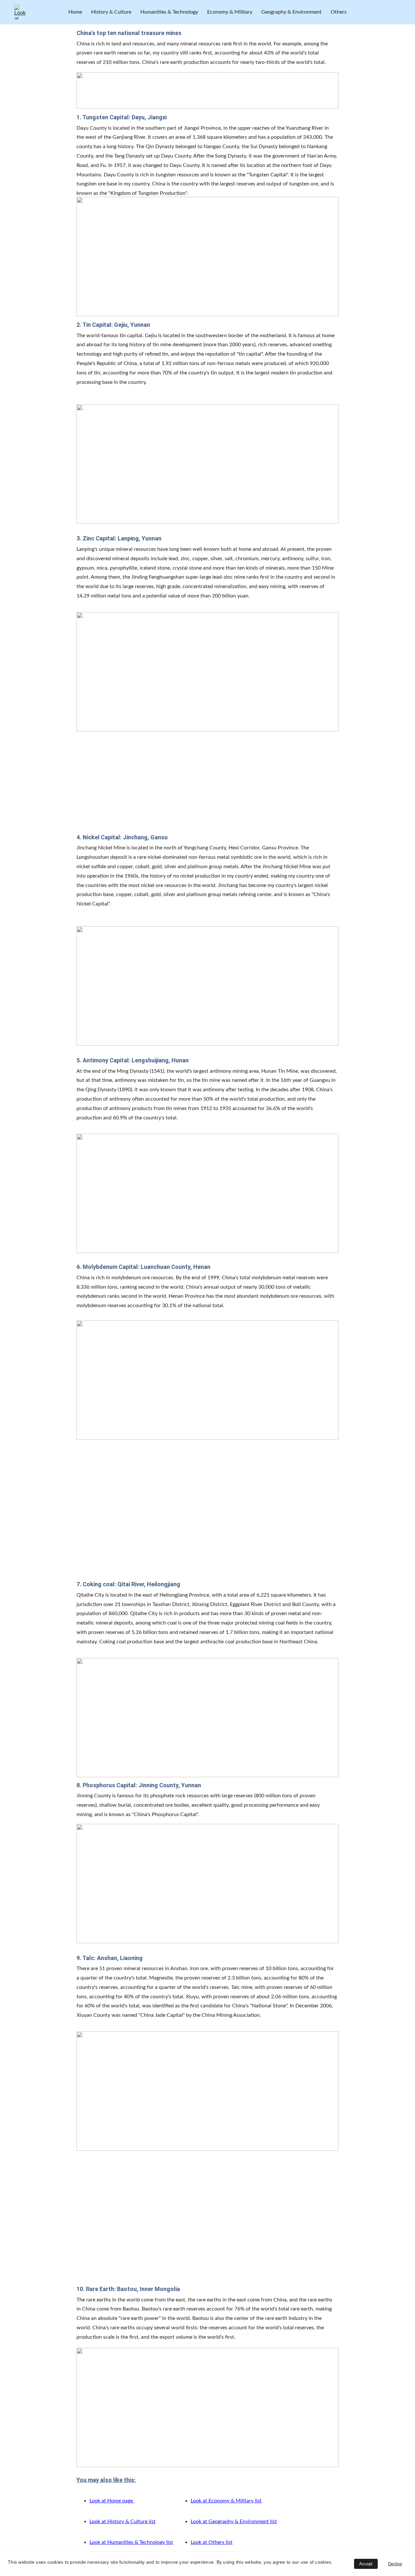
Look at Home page (112, 2501)
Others (339, 12)
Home (75, 12)
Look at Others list (212, 2542)
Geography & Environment (291, 12)
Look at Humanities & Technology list (131, 2542)
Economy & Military (230, 12)
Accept (366, 2564)
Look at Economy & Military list (226, 2501)
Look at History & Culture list (123, 2522)
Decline (395, 2564)
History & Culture (111, 12)
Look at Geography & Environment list (234, 2522)
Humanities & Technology (169, 12)
